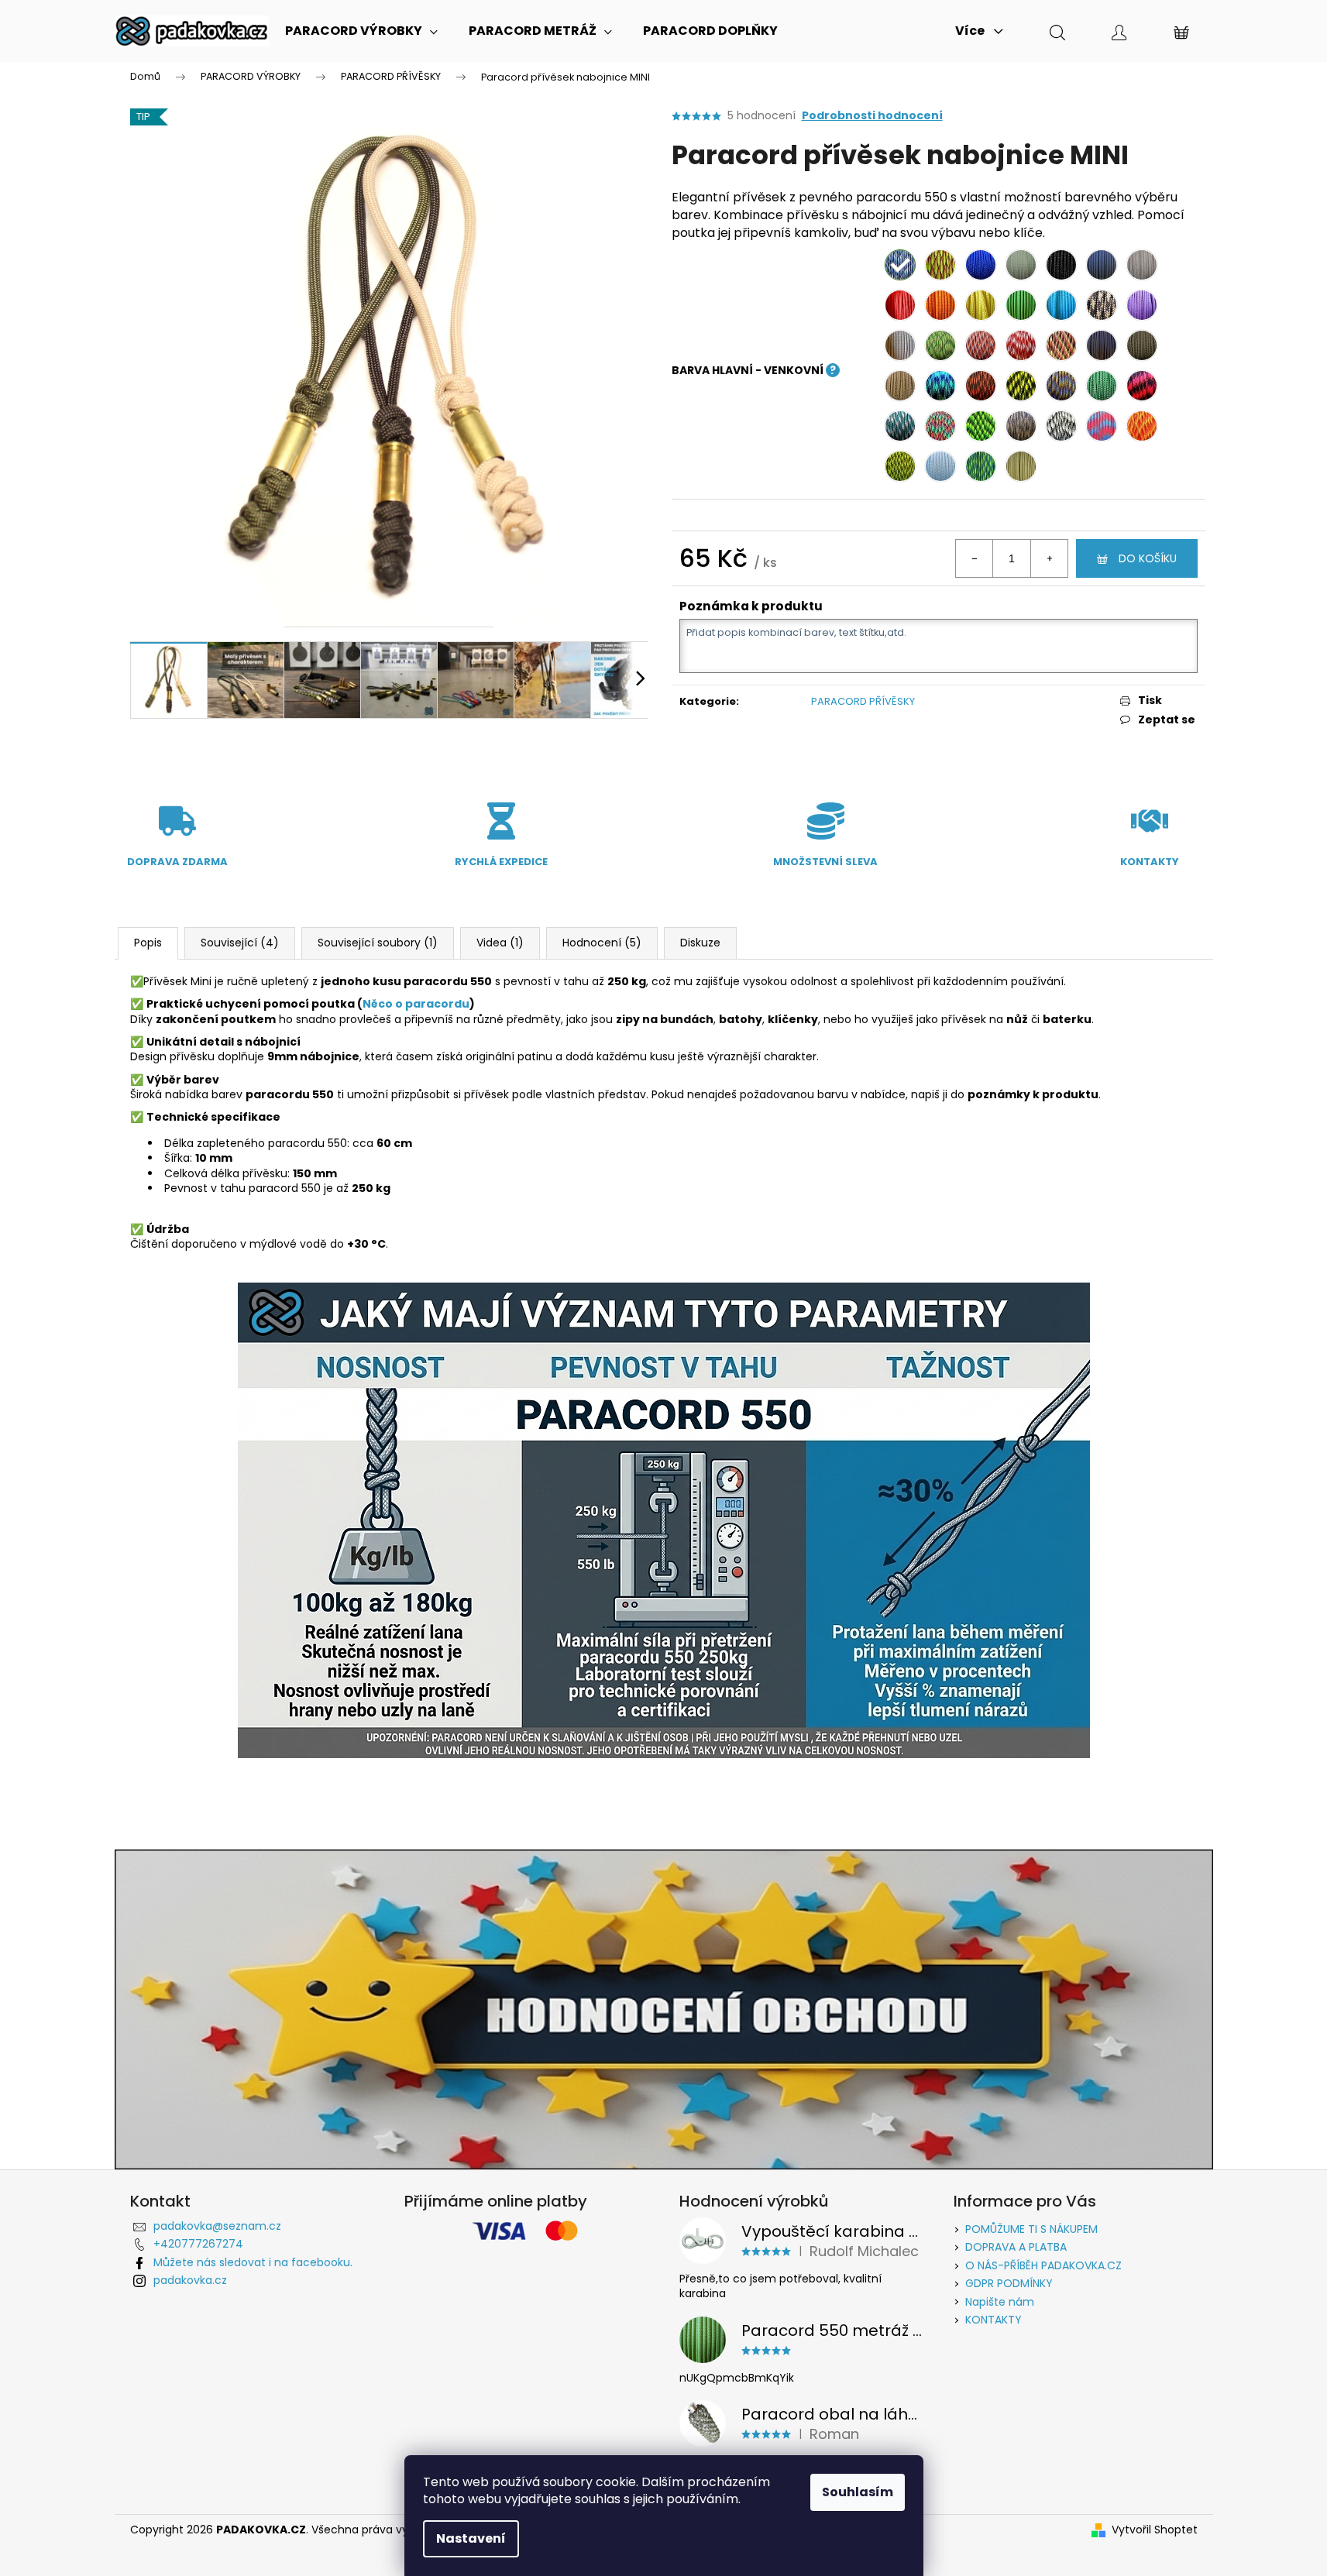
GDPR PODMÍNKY (1009, 2283)
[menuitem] (361, 31)
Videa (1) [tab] (500, 943)
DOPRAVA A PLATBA (1016, 2247)
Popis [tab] (148, 943)
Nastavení (471, 2538)
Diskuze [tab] (700, 943)
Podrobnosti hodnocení (872, 116)
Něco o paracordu (416, 1004)
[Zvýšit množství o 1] (1049, 558)
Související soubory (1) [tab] (378, 943)
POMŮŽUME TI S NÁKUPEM (1031, 2229)
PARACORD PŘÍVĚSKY (863, 701)
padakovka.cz (190, 2280)
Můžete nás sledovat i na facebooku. (253, 2262)
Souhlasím (858, 2492)
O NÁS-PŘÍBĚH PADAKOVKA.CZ (1043, 2265)
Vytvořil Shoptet (1155, 2530)
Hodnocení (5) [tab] (602, 943)
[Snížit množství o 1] (975, 558)
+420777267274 (198, 2244)
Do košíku (1148, 558)
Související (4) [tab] (240, 943)
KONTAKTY (994, 2320)
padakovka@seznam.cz (217, 2226)
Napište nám (1000, 2302)
